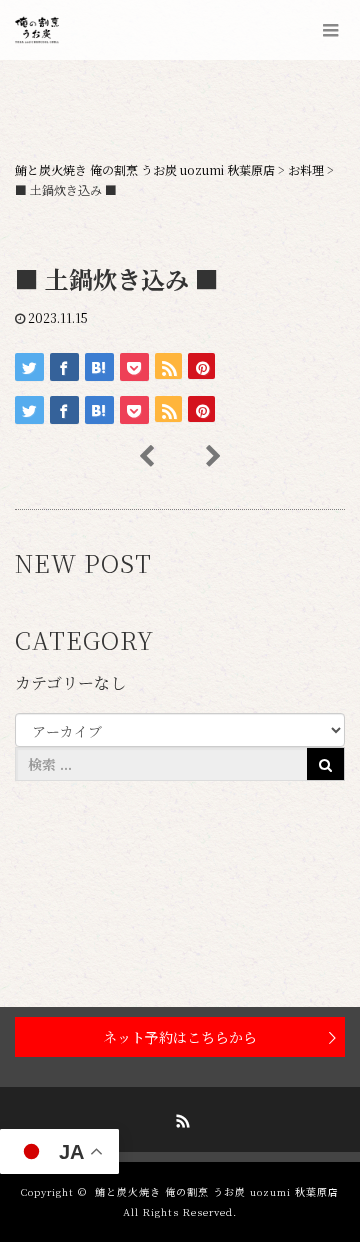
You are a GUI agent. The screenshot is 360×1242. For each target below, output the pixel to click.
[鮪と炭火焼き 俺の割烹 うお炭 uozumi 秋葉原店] (42, 30)
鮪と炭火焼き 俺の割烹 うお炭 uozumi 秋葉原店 (217, 1191)
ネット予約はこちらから (180, 1037)
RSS (180, 1118)
